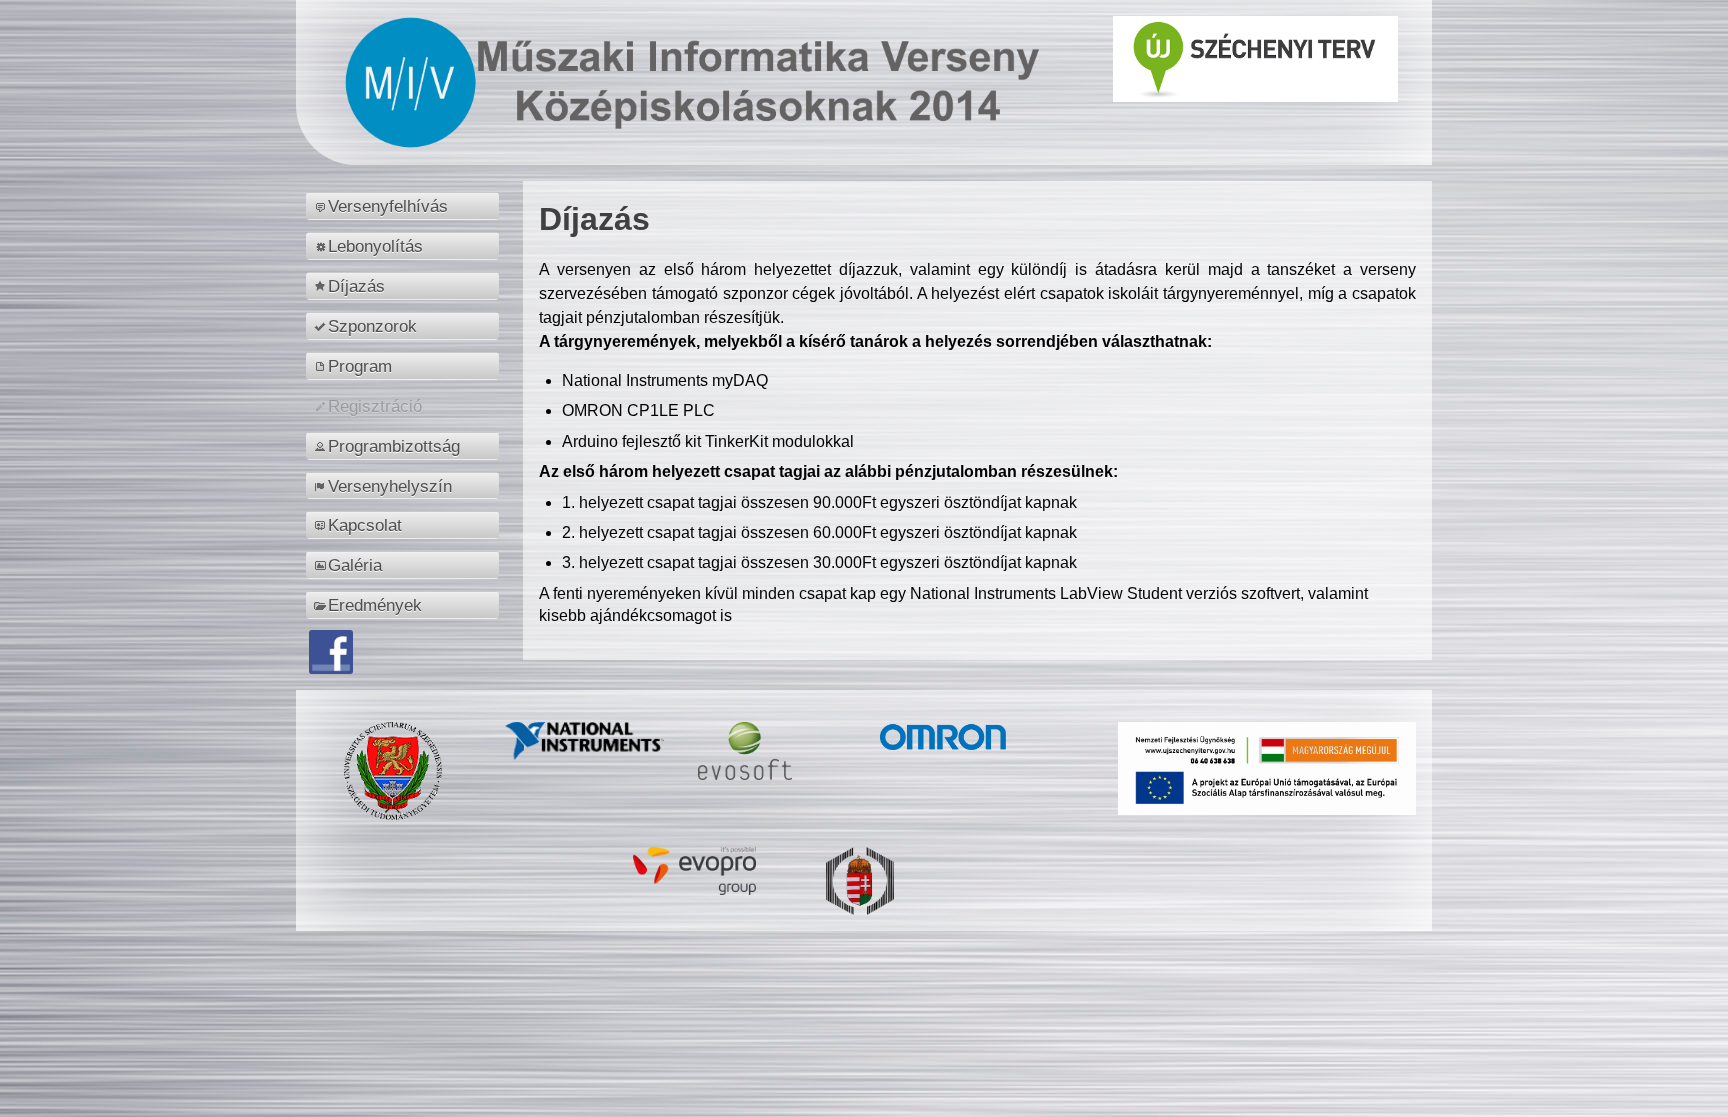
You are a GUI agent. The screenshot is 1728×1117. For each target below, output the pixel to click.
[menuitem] (405, 206)
